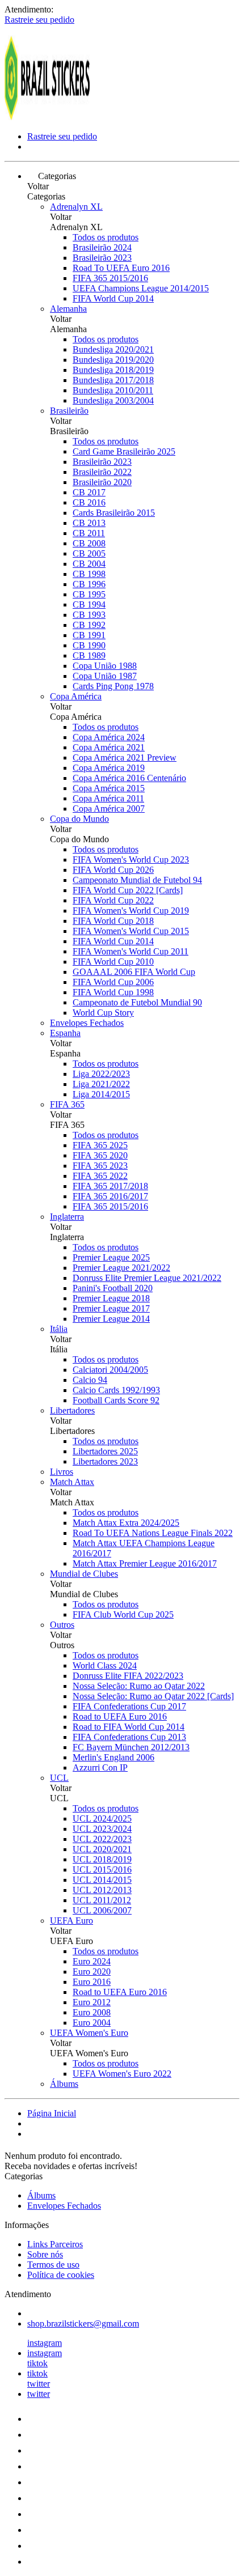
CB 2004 (89, 564)
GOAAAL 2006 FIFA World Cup (134, 972)
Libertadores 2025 (105, 1451)
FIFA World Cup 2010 (113, 962)
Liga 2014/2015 (101, 1094)
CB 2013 (89, 523)
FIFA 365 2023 (100, 1166)
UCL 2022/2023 (102, 1839)
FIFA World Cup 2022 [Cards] (128, 890)
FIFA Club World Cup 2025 (123, 1614)
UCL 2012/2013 (102, 1890)
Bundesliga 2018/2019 (113, 370)
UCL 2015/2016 (102, 1870)
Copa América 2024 (109, 737)
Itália (59, 1329)
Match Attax (72, 1482)
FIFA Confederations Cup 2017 (129, 1706)
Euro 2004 (92, 2023)
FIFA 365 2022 (100, 1176)
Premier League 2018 (111, 1298)
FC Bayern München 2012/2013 (131, 1747)
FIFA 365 (67, 1104)
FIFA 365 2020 (100, 1155)
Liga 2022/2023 (101, 1074)
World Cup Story (103, 1013)
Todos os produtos (106, 237)
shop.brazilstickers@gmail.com (83, 2324)
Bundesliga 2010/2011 (113, 390)
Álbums (64, 2084)
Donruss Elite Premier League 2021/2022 (147, 1278)
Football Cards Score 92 (116, 1400)
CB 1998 (89, 574)
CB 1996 (89, 584)
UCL (59, 1778)
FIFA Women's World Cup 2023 (131, 860)
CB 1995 (89, 594)
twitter (39, 2384)
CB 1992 (89, 625)
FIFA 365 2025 (100, 1145)
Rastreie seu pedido (39, 20)
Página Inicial (52, 2113)
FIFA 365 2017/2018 (110, 1186)
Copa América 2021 (109, 747)
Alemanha (68, 309)
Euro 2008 (92, 2012)
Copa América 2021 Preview (125, 757)
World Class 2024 (105, 1665)
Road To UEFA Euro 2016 (121, 268)
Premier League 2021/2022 (121, 1268)
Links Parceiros (55, 2244)
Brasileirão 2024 (102, 247)
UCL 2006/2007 (102, 1910)
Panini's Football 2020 (113, 1288)
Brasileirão (69, 411)
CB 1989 (89, 655)
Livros (62, 1472)
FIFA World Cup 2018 (113, 921)
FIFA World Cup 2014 (113, 298)
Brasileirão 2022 (102, 472)
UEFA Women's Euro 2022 (122, 2074)
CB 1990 (89, 645)
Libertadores (72, 1410)
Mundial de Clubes (84, 1574)
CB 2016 (89, 502)
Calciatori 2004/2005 (110, 1370)
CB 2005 (89, 553)
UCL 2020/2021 (102, 1849)
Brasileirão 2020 (102, 482)
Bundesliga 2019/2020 (113, 360)
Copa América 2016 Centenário (129, 778)
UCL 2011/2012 (102, 1900)
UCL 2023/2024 (102, 1829)
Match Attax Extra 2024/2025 (126, 1523)
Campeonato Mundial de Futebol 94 (137, 880)
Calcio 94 (90, 1380)
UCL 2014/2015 (102, 1880)
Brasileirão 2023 (102, 258)
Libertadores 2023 (105, 1461)
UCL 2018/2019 (102, 1859)
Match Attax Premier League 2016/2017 (145, 1563)
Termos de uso (53, 2265)
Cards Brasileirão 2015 (114, 513)
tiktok (37, 2363)
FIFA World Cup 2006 (113, 982)
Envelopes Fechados (87, 1023)
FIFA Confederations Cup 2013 (129, 1737)
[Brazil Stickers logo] (47, 117)
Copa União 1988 (105, 666)
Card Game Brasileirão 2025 (124, 451)
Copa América (76, 696)
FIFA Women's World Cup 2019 (131, 911)
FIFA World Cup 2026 (113, 870)
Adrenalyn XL (76, 207)
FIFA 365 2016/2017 (110, 1196)
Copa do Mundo (79, 819)
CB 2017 (89, 492)
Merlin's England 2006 (113, 1757)
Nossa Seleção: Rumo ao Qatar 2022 (139, 1686)
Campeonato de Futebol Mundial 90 (137, 1002)
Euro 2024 (92, 1961)
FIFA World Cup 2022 (113, 900)
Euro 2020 (92, 1972)
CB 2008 (89, 543)
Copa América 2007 (109, 809)
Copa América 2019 (109, 768)
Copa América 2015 (109, 788)
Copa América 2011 (108, 798)
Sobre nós (45, 2254)
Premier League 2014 (111, 1319)
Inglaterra (67, 1217)
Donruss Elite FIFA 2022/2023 (128, 1676)
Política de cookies (61, 2275)
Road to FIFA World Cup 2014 (129, 1727)
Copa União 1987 (105, 676)
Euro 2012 (92, 2002)
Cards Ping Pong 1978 (113, 686)
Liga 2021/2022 (101, 1084)
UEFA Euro (71, 1921)
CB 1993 (89, 615)
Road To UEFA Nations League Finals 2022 (153, 1533)
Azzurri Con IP (100, 1767)
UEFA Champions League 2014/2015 (141, 288)
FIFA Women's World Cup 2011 (131, 951)
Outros (62, 1625)
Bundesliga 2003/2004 (113, 400)
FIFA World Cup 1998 (113, 992)
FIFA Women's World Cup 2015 (131, 931)
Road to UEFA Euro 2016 (120, 1716)
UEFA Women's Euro (89, 2033)
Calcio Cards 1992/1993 (116, 1390)
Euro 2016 (92, 1982)
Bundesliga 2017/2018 (113, 380)
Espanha (65, 1033)
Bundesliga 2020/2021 (113, 349)
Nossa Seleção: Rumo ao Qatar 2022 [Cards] (153, 1696)
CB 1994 (89, 604)
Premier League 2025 (111, 1257)
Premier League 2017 (111, 1308)
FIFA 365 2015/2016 (110, 278)
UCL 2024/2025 (102, 1819)
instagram (45, 2343)
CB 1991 (89, 635)
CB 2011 (89, 533)
